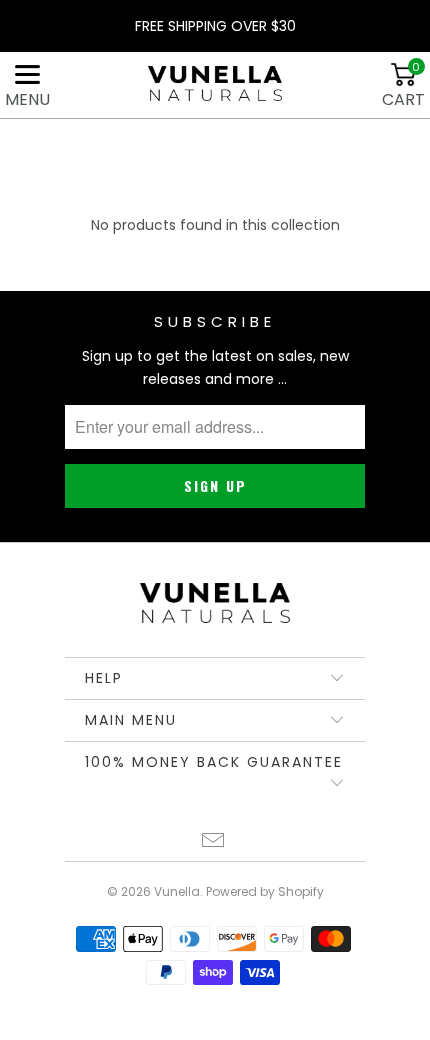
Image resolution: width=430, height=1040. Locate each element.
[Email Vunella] (214, 842)
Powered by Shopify (265, 891)
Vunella (177, 891)
